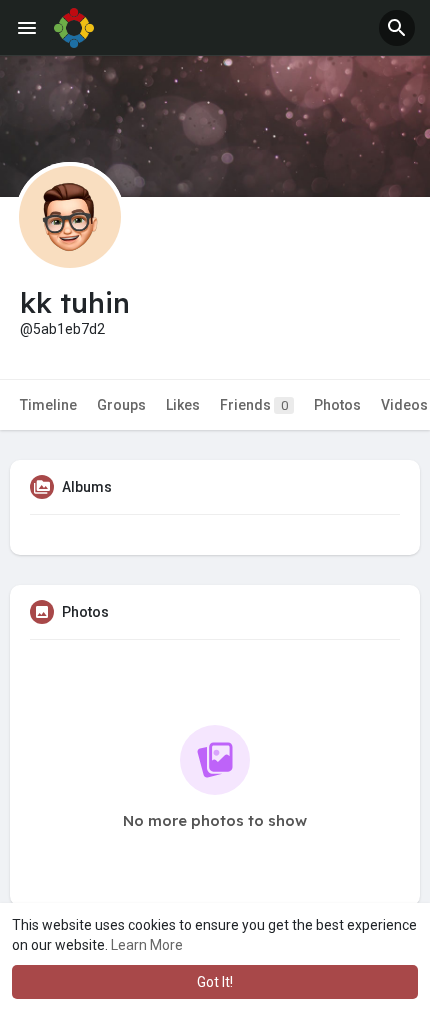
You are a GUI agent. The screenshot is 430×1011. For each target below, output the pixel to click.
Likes (183, 405)
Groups (121, 405)
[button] (397, 28)
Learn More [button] (147, 945)
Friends (254, 405)
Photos (337, 405)
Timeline (48, 405)
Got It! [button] (215, 982)
